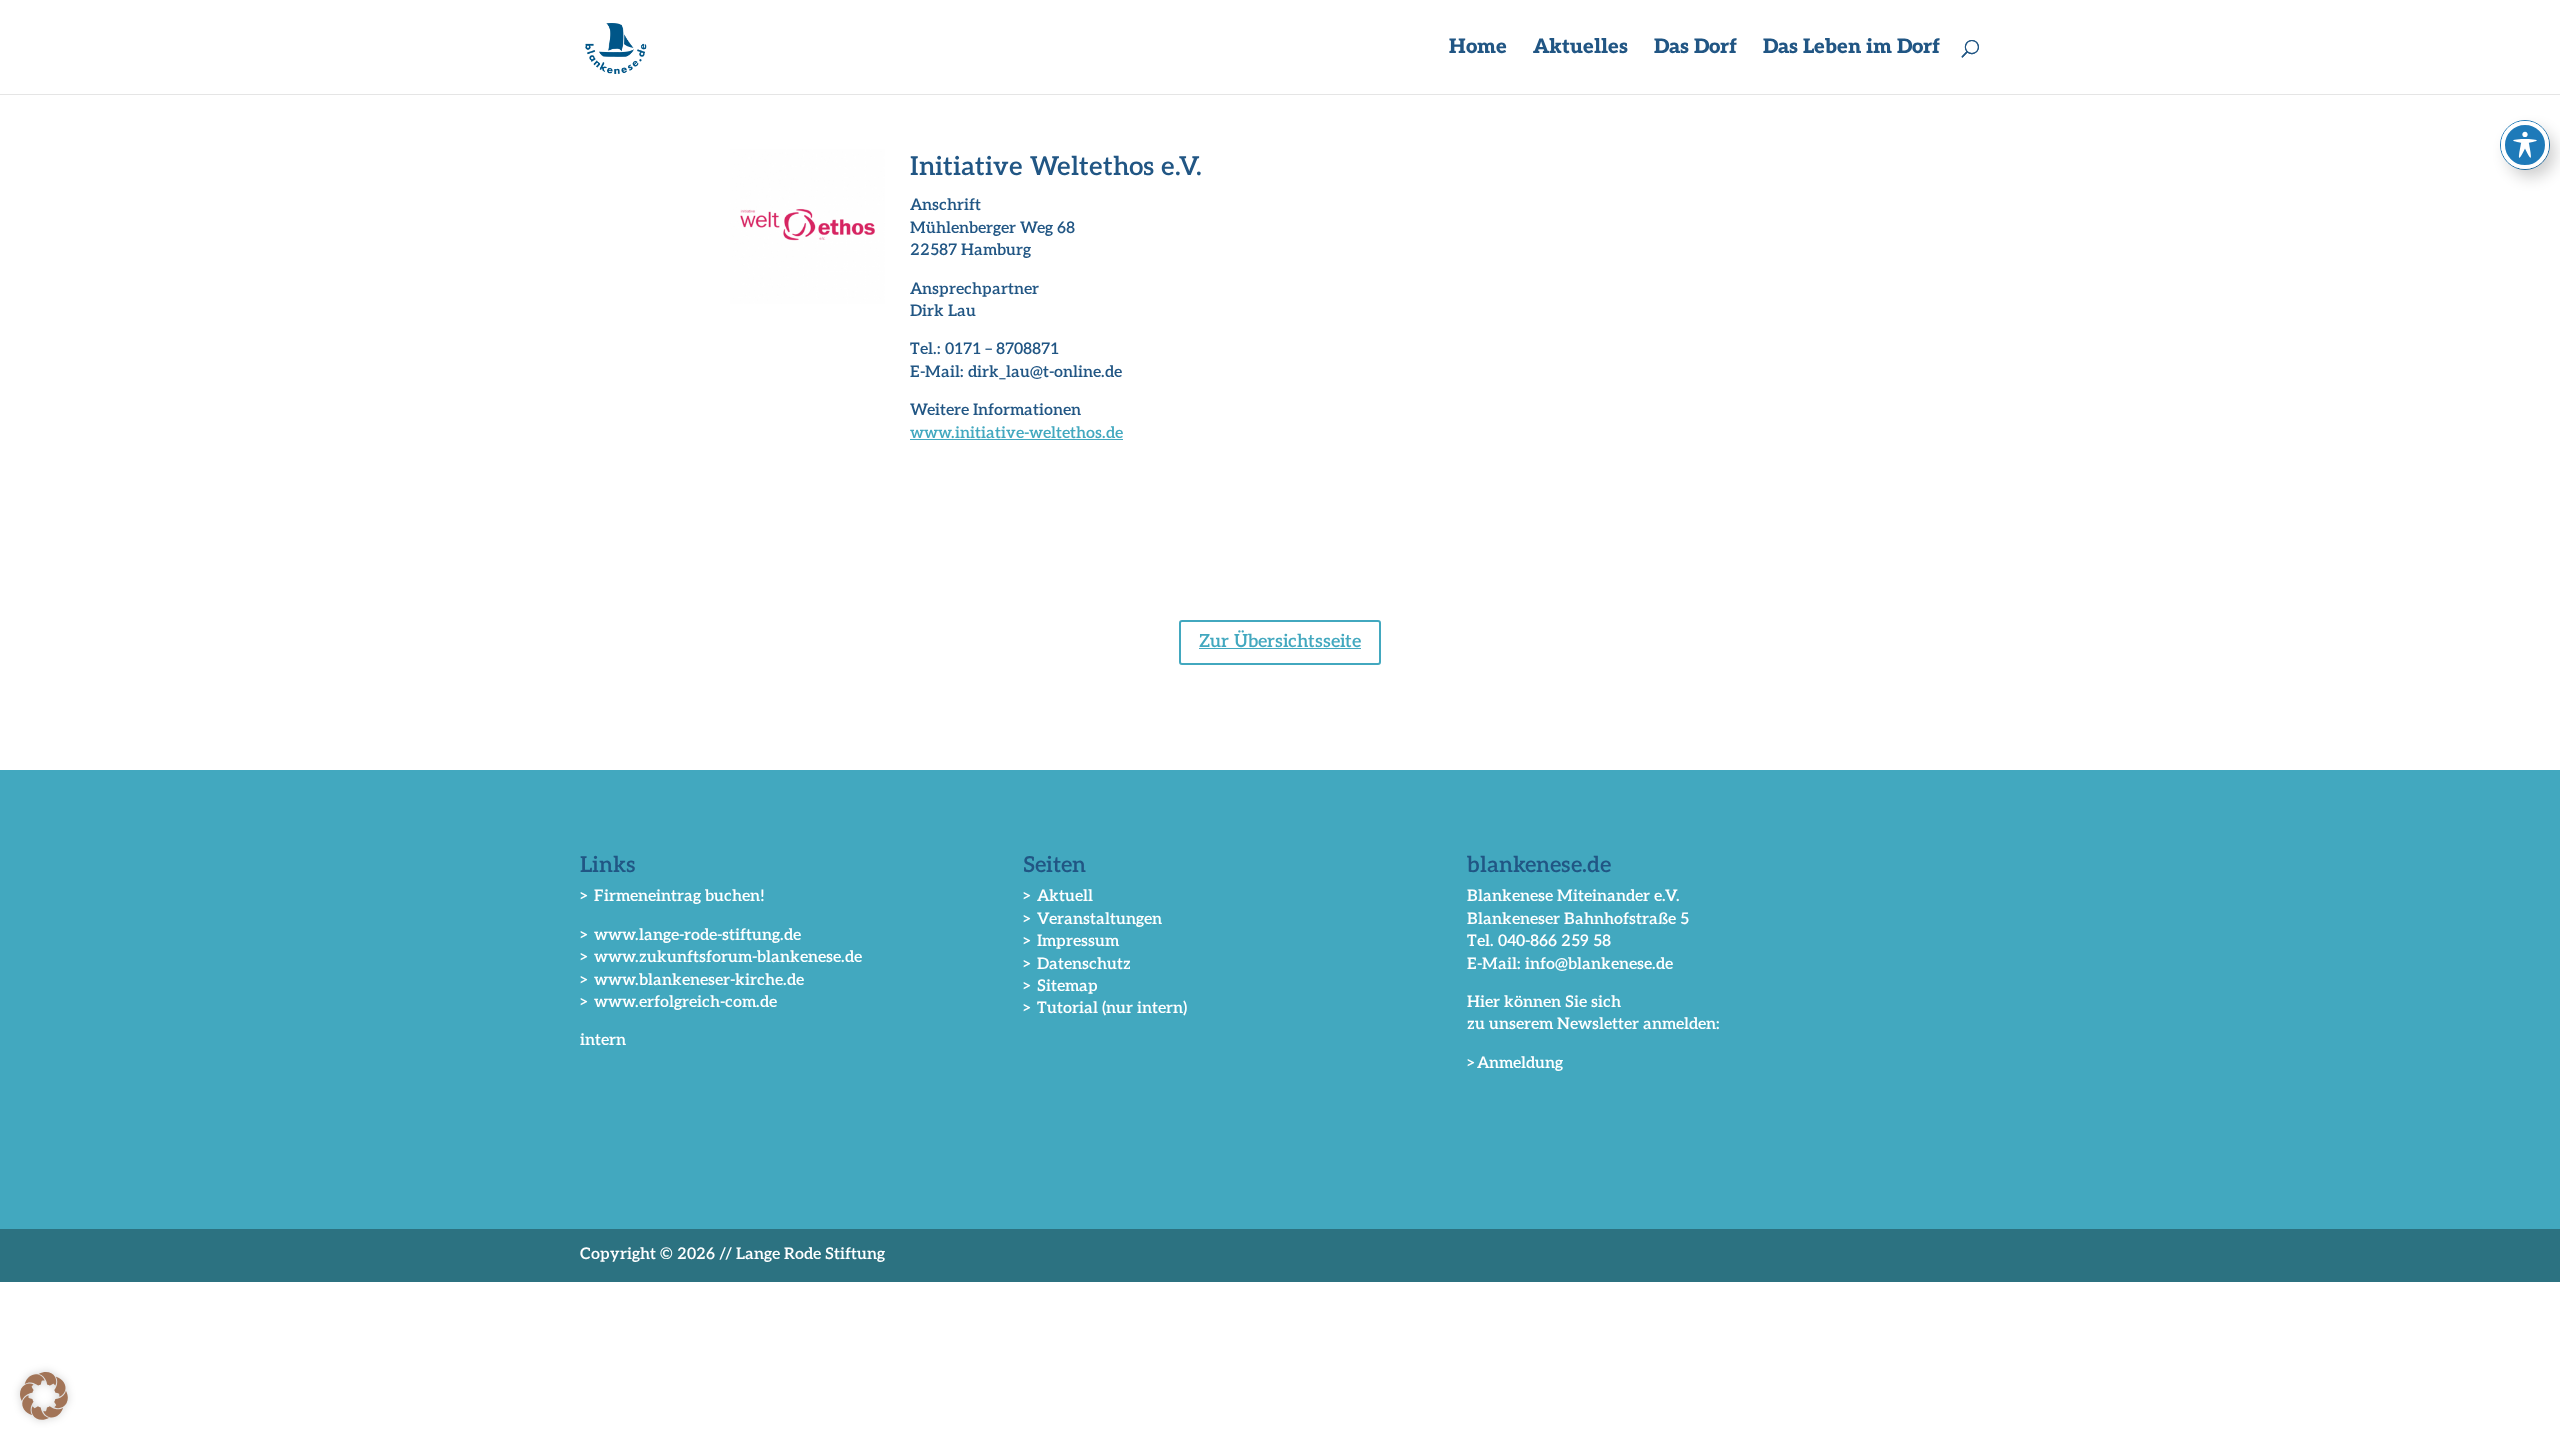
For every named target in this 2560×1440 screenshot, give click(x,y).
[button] (44, 1396)
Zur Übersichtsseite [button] (1280, 641)
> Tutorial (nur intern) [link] (1105, 1008)
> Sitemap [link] (1060, 986)
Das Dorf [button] (1695, 49)
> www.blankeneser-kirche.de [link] (692, 980)
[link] (616, 46)
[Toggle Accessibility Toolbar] (2525, 145)
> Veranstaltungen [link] (1092, 919)
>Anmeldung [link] (1515, 1063)
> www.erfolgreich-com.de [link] (678, 1002)
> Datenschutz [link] (1077, 964)
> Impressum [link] (1071, 941)
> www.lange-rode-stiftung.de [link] (690, 935)
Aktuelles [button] (1580, 49)
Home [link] (1478, 49)
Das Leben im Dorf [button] (1851, 49)
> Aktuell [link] (1058, 896)
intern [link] (603, 1040)
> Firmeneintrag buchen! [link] (672, 896)
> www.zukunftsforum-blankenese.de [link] (721, 957)
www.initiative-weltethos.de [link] (1016, 433)
